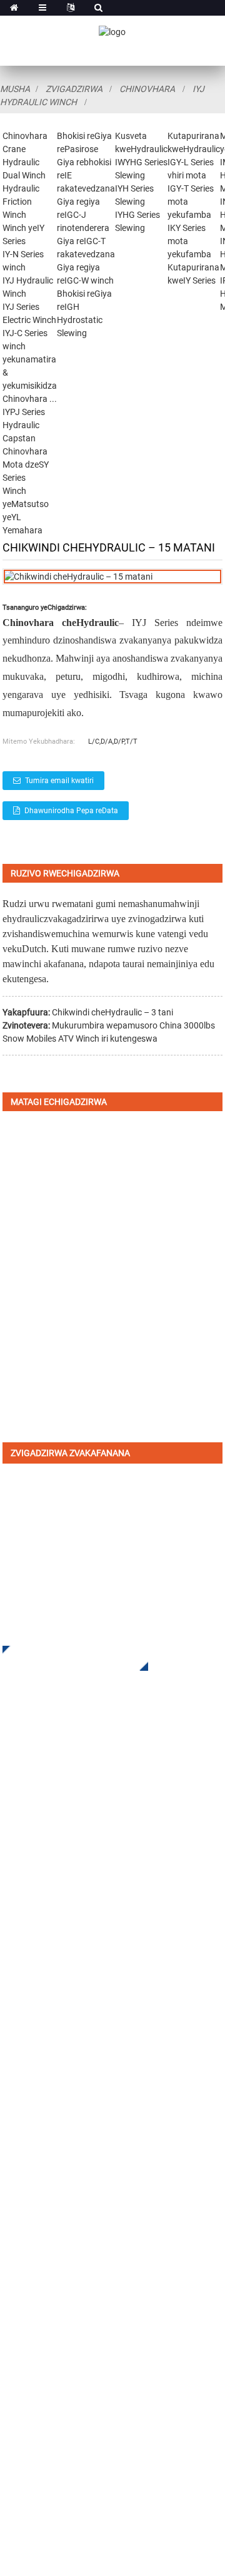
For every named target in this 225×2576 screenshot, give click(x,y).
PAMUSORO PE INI (43, 2101)
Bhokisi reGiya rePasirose (58, 1917)
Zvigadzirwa (74, 89)
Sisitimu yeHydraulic (48, 2010)
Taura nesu (27, 2214)
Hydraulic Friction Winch (21, 202)
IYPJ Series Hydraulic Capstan (24, 425)
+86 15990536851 (80, 2412)
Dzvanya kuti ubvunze (66, 1658)
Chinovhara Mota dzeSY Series (26, 464)
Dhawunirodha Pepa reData (71, 811)
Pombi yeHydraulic (44, 1992)
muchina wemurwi (92, 934)
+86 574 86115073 (67, 2386)
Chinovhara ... (30, 399)
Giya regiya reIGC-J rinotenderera (83, 215)
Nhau (14, 2176)
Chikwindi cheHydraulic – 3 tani (112, 1012)
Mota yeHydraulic (41, 1973)
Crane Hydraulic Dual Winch (24, 162)
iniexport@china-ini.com (85, 2322)
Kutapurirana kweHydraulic (62, 1954)
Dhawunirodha (35, 2139)
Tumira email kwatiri (59, 781)
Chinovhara (147, 89)
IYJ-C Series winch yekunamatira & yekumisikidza (30, 359)
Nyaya (17, 2158)
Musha (15, 89)
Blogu (15, 2195)
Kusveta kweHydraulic (51, 1935)
